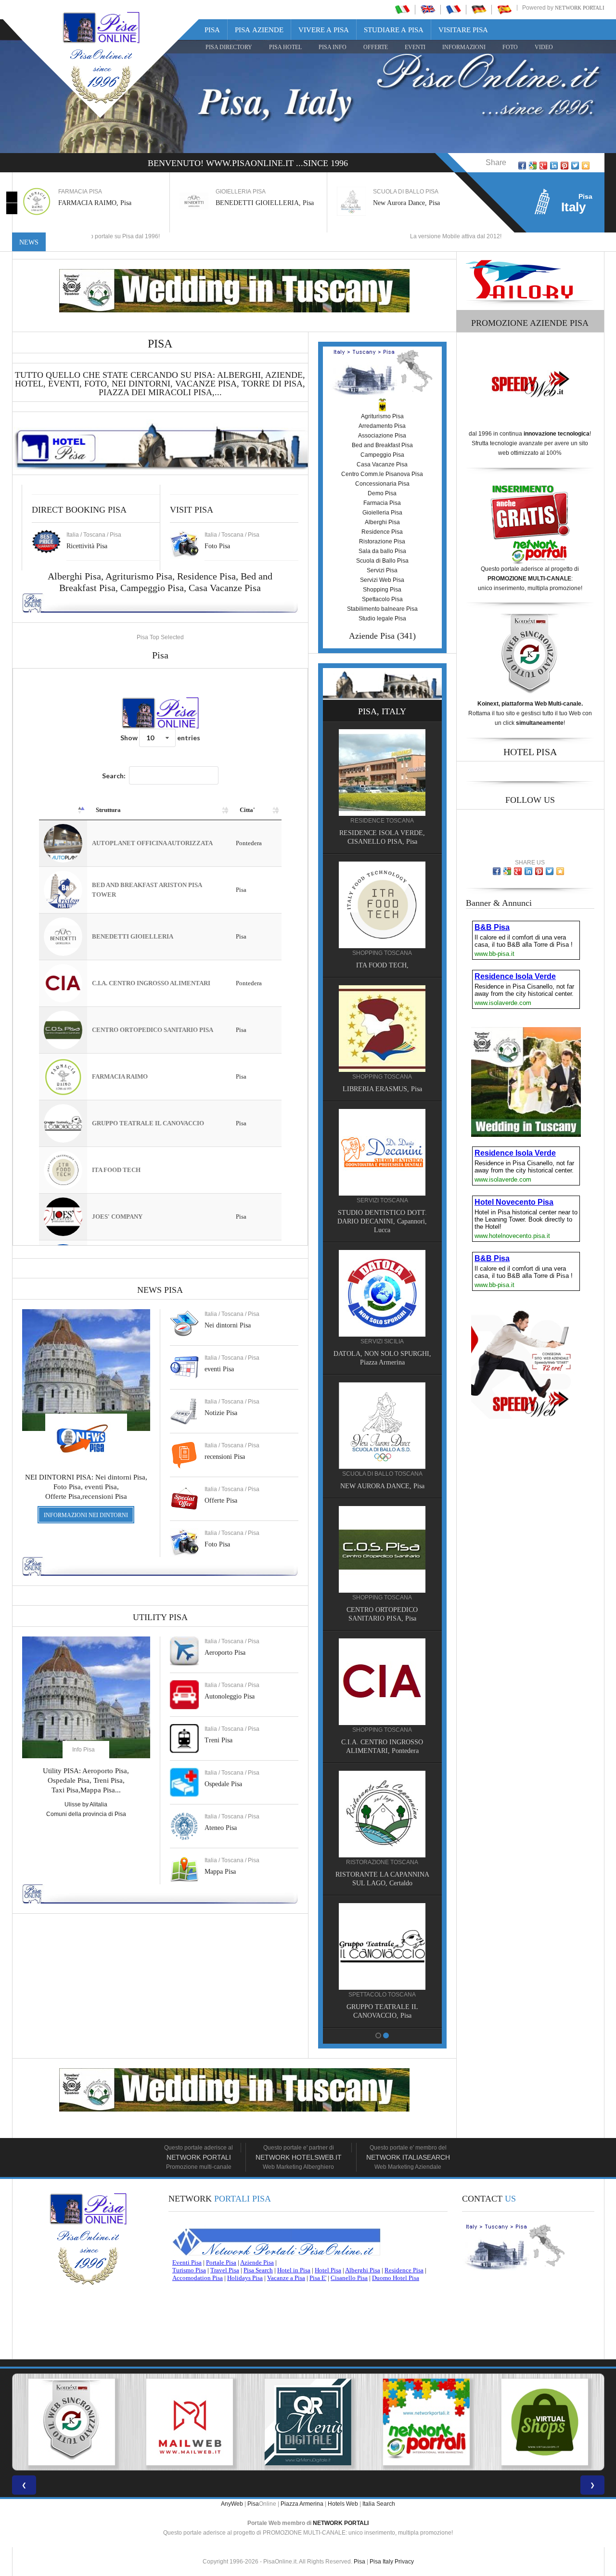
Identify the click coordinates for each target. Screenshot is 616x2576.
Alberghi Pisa (382, 522)
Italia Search (379, 2504)
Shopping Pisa (382, 590)
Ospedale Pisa (223, 1784)
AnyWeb (232, 2504)
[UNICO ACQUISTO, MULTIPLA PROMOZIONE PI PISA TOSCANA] (308, 2422)
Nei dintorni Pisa (228, 1325)
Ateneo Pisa (221, 1828)
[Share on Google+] (543, 166)
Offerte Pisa (221, 1501)
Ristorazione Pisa (382, 541)
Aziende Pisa (372, 636)
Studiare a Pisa (394, 30)
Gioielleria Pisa (382, 513)
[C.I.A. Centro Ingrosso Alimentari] (382, 1681)
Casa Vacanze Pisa (225, 588)
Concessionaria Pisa (382, 484)
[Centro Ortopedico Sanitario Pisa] (382, 1549)
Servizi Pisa (382, 570)
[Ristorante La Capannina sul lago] (382, 1814)
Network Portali (580, 8)
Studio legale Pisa (382, 618)
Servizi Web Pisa (382, 580)
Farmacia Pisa (382, 503)
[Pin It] (565, 166)
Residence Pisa (206, 576)
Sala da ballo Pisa (382, 551)
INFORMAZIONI (464, 47)
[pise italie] (453, 9)
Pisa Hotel (285, 47)
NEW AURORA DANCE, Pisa (382, 1486)
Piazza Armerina (302, 2504)
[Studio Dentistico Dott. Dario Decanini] (382, 1152)
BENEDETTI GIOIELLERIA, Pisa (265, 203)
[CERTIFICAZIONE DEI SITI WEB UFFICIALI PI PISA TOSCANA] (545, 2422)
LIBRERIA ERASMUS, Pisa (382, 1089)
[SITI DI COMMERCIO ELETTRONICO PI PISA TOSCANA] (426, 2422)
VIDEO (544, 47)
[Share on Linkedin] (554, 166)
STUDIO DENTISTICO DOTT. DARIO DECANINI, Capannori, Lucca (382, 1221)
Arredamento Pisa (382, 426)
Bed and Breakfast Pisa (382, 445)
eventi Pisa (219, 1369)
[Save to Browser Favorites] (586, 166)
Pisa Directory (229, 47)
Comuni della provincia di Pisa (86, 1814)
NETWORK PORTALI (341, 2523)
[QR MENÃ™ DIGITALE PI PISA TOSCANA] (190, 2422)
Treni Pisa (218, 1740)
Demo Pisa (382, 493)
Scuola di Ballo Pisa (382, 561)
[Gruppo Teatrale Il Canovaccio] (382, 1946)
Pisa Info (333, 47)
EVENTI (415, 47)
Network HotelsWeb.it (299, 2157)
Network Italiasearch (408, 2157)
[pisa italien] (479, 9)
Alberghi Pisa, (77, 576)
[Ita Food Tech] (382, 904)
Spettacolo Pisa (382, 599)
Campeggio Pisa (152, 588)
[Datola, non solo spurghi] (382, 1293)
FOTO (510, 47)
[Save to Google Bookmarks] (533, 166)
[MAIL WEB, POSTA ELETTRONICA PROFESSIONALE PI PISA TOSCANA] (71, 2422)
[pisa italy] (428, 9)
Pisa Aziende (259, 30)
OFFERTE (376, 47)
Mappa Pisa (220, 1872)
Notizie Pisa (221, 1413)
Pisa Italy (381, 2562)
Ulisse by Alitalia (86, 1804)
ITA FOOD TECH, (382, 965)
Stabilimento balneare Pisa (382, 609)
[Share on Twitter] (575, 166)
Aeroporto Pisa (225, 1653)
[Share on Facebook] (522, 166)
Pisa (212, 30)
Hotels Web (343, 2504)
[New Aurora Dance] (382, 1425)
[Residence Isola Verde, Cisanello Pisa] (382, 772)
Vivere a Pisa (324, 30)
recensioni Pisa (225, 1457)
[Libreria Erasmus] (382, 1028)
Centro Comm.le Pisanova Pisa (382, 474)
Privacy (404, 2562)
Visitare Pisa (463, 30)
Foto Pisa (217, 1544)
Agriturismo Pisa (139, 576)
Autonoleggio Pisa (230, 1696)
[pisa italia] (402, 9)
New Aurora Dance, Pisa (406, 203)
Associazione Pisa (382, 436)
